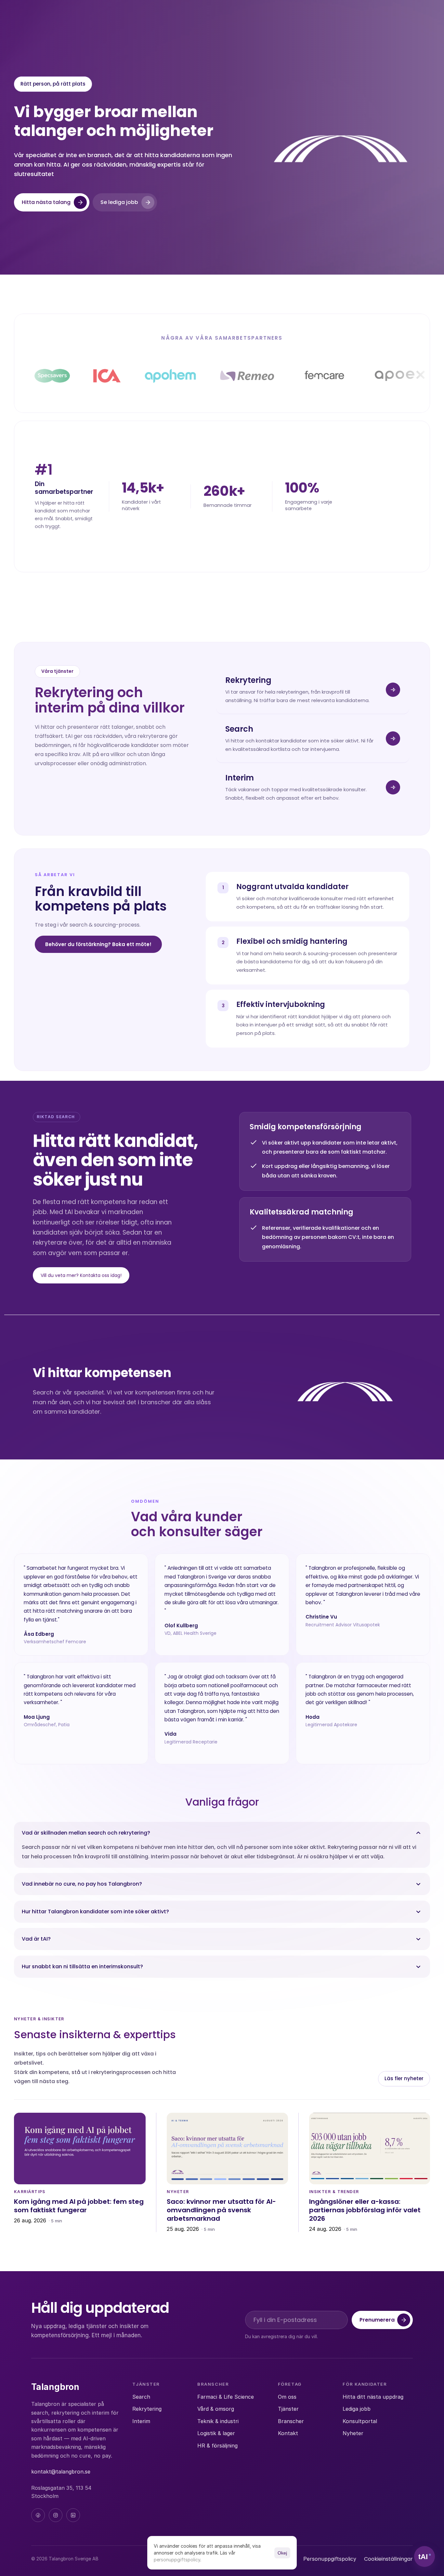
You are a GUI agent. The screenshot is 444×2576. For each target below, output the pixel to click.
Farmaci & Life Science (226, 2397)
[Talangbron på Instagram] (56, 2515)
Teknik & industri (218, 2421)
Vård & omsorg (216, 2409)
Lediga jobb (357, 2409)
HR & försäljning (217, 2446)
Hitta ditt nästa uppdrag (373, 2397)
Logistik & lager (216, 2433)
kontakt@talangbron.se (61, 2472)
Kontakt (288, 2433)
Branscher (291, 2421)
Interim (141, 2421)
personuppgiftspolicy (177, 2560)
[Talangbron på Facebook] (38, 2515)
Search (141, 2397)
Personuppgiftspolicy (330, 2559)
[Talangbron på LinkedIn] (73, 2515)
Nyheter (353, 2433)
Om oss (287, 2397)
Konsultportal (360, 2421)
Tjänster (288, 2409)
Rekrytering (147, 2409)
